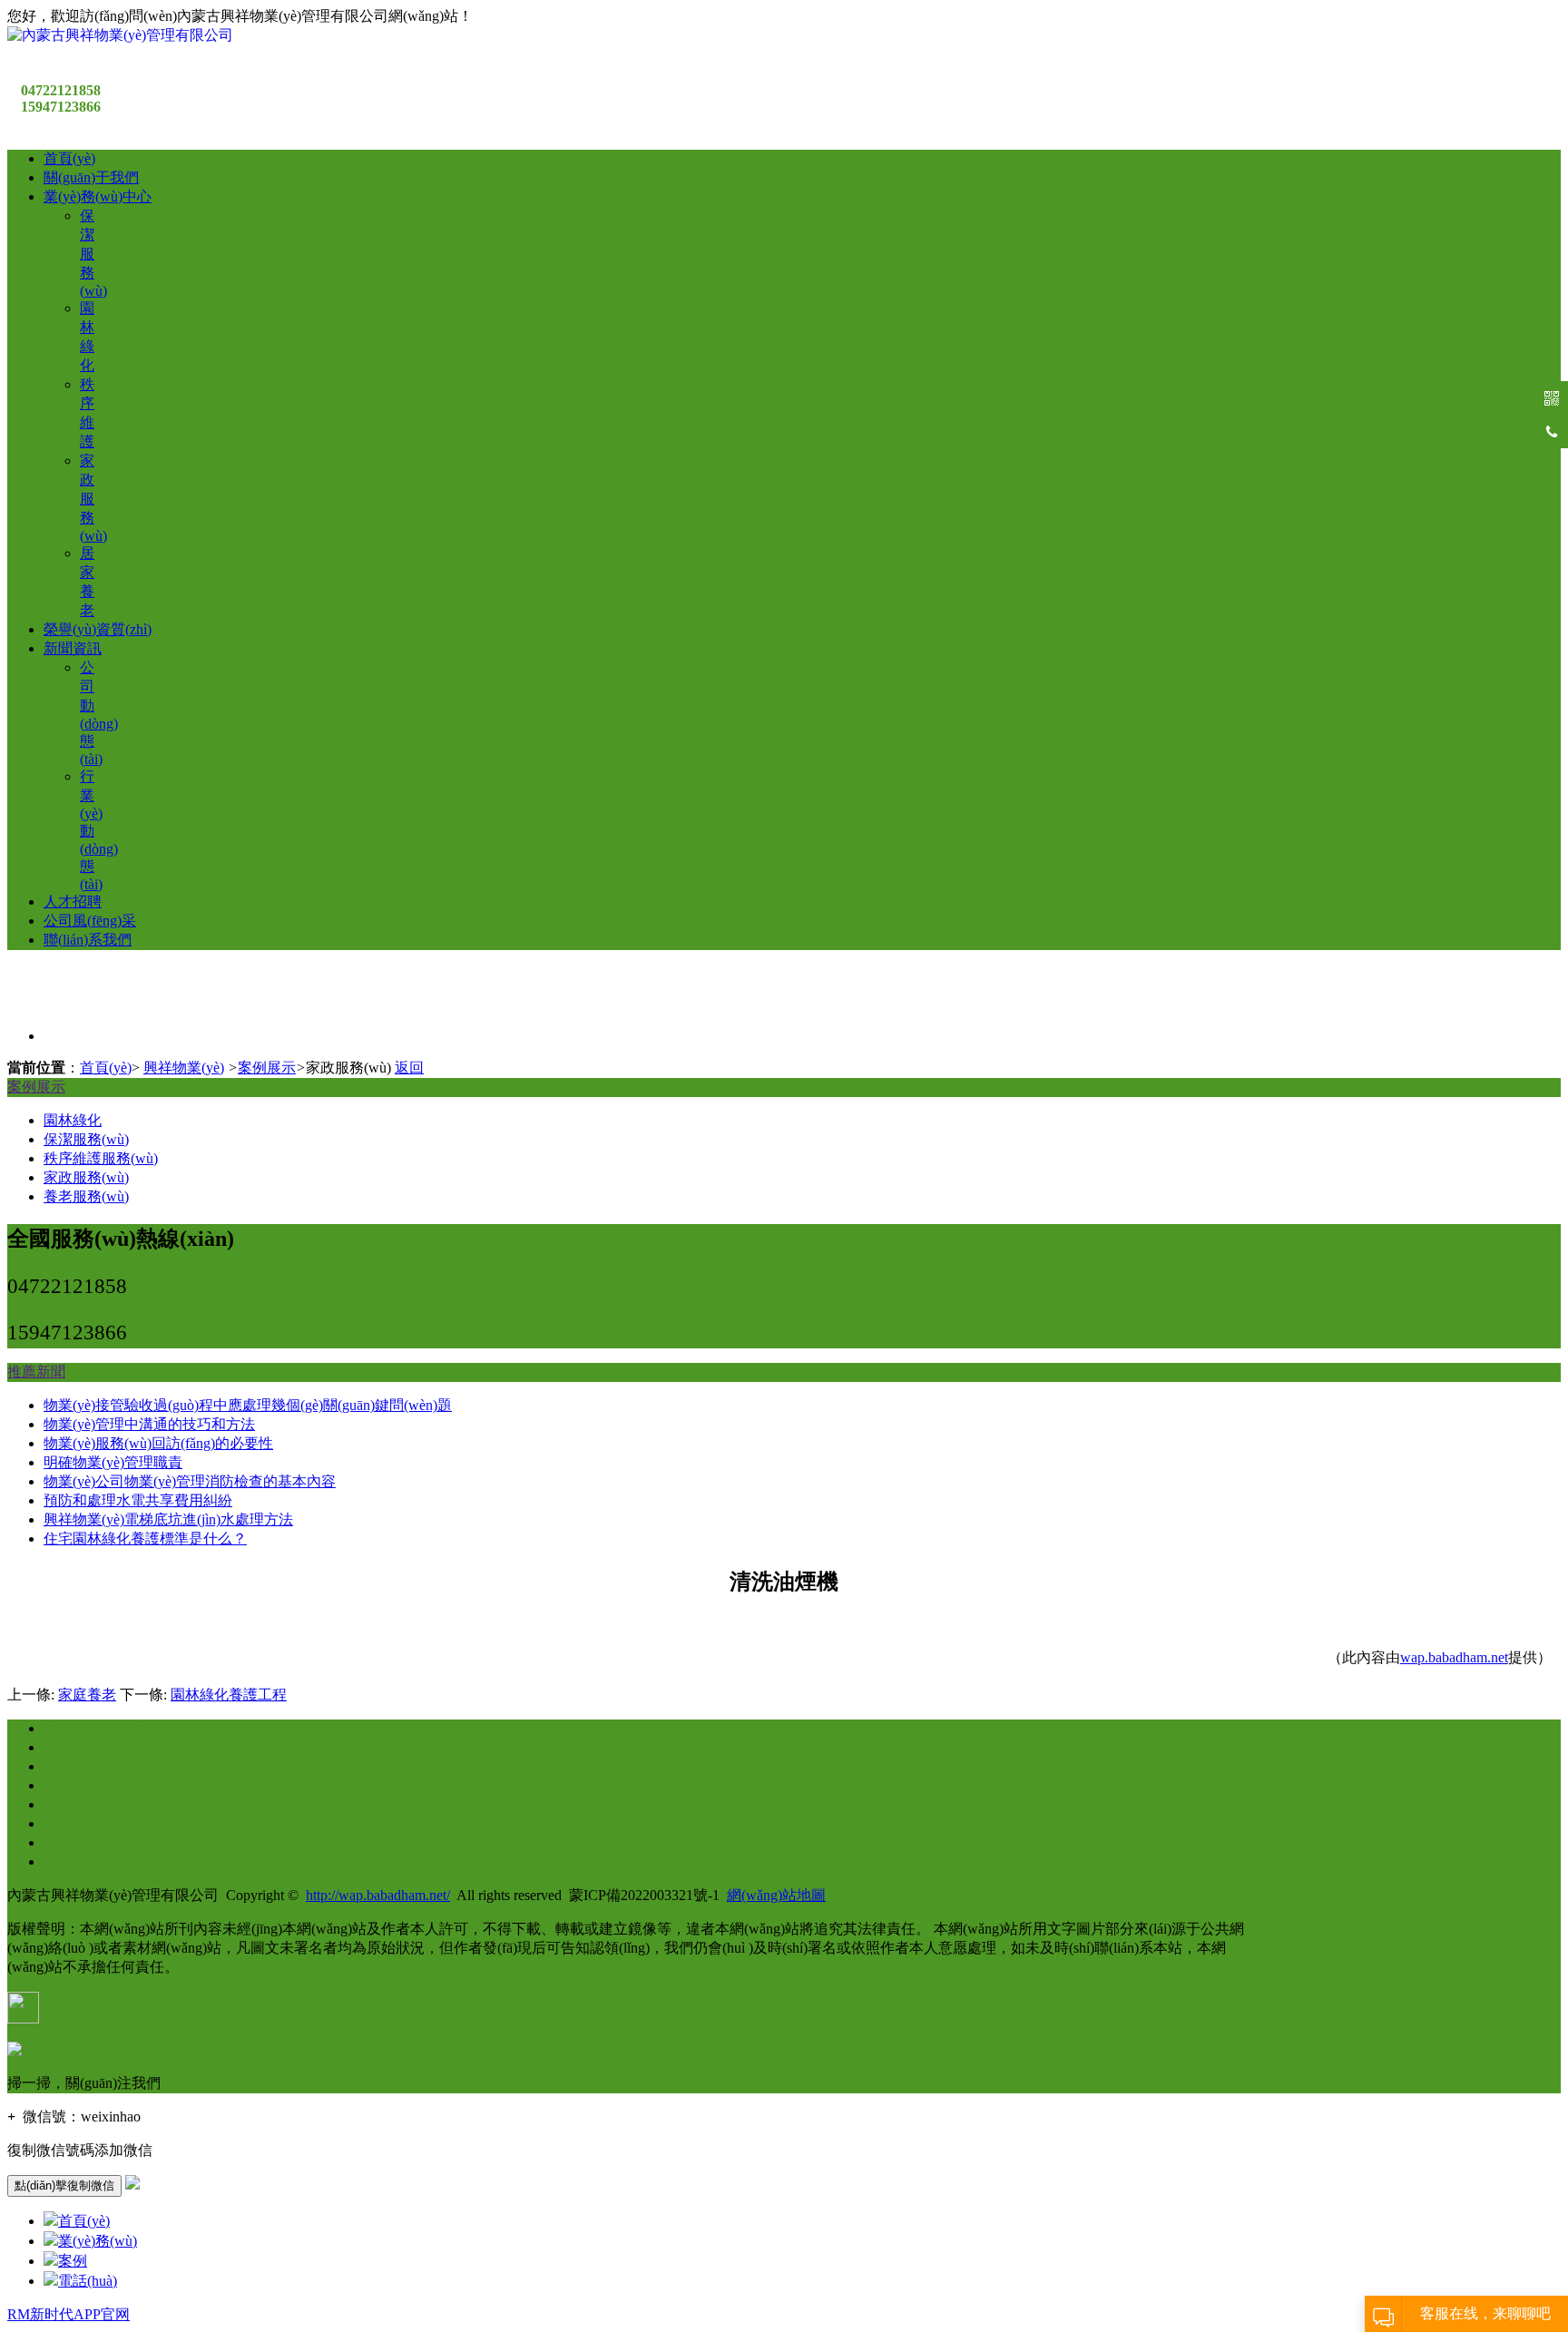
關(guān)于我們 (91, 177)
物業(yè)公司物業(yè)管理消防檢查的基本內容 (190, 1481)
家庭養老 (87, 1695)
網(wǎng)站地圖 (776, 1895)
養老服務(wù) (86, 1196)
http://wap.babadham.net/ (378, 1895)
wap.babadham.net (1454, 1657)
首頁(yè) (69, 158)
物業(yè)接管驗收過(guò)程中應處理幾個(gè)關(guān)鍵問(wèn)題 (248, 1405)
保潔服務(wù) (93, 253)
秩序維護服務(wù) (101, 1158)
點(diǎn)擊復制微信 (64, 2185)
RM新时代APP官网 (69, 2314)
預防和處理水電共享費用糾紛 (138, 1500)
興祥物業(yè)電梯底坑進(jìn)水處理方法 (168, 1519)
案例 (73, 2261)
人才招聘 (73, 901)
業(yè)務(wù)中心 (98, 196)
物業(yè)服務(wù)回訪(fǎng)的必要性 (158, 1443)
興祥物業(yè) (184, 1068)
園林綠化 (73, 1120)
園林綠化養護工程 (229, 1695)
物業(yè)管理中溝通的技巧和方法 (149, 1424)
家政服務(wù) (93, 498)
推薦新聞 (36, 1372)
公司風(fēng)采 (90, 921)
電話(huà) (88, 2281)
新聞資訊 (73, 648)
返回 (409, 1068)
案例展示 (267, 1068)
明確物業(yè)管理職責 (113, 1462)
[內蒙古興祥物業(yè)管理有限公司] (120, 35)
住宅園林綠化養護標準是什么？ (145, 1538)
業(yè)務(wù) (98, 2241)
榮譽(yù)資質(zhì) (98, 629)
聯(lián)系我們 (88, 940)
